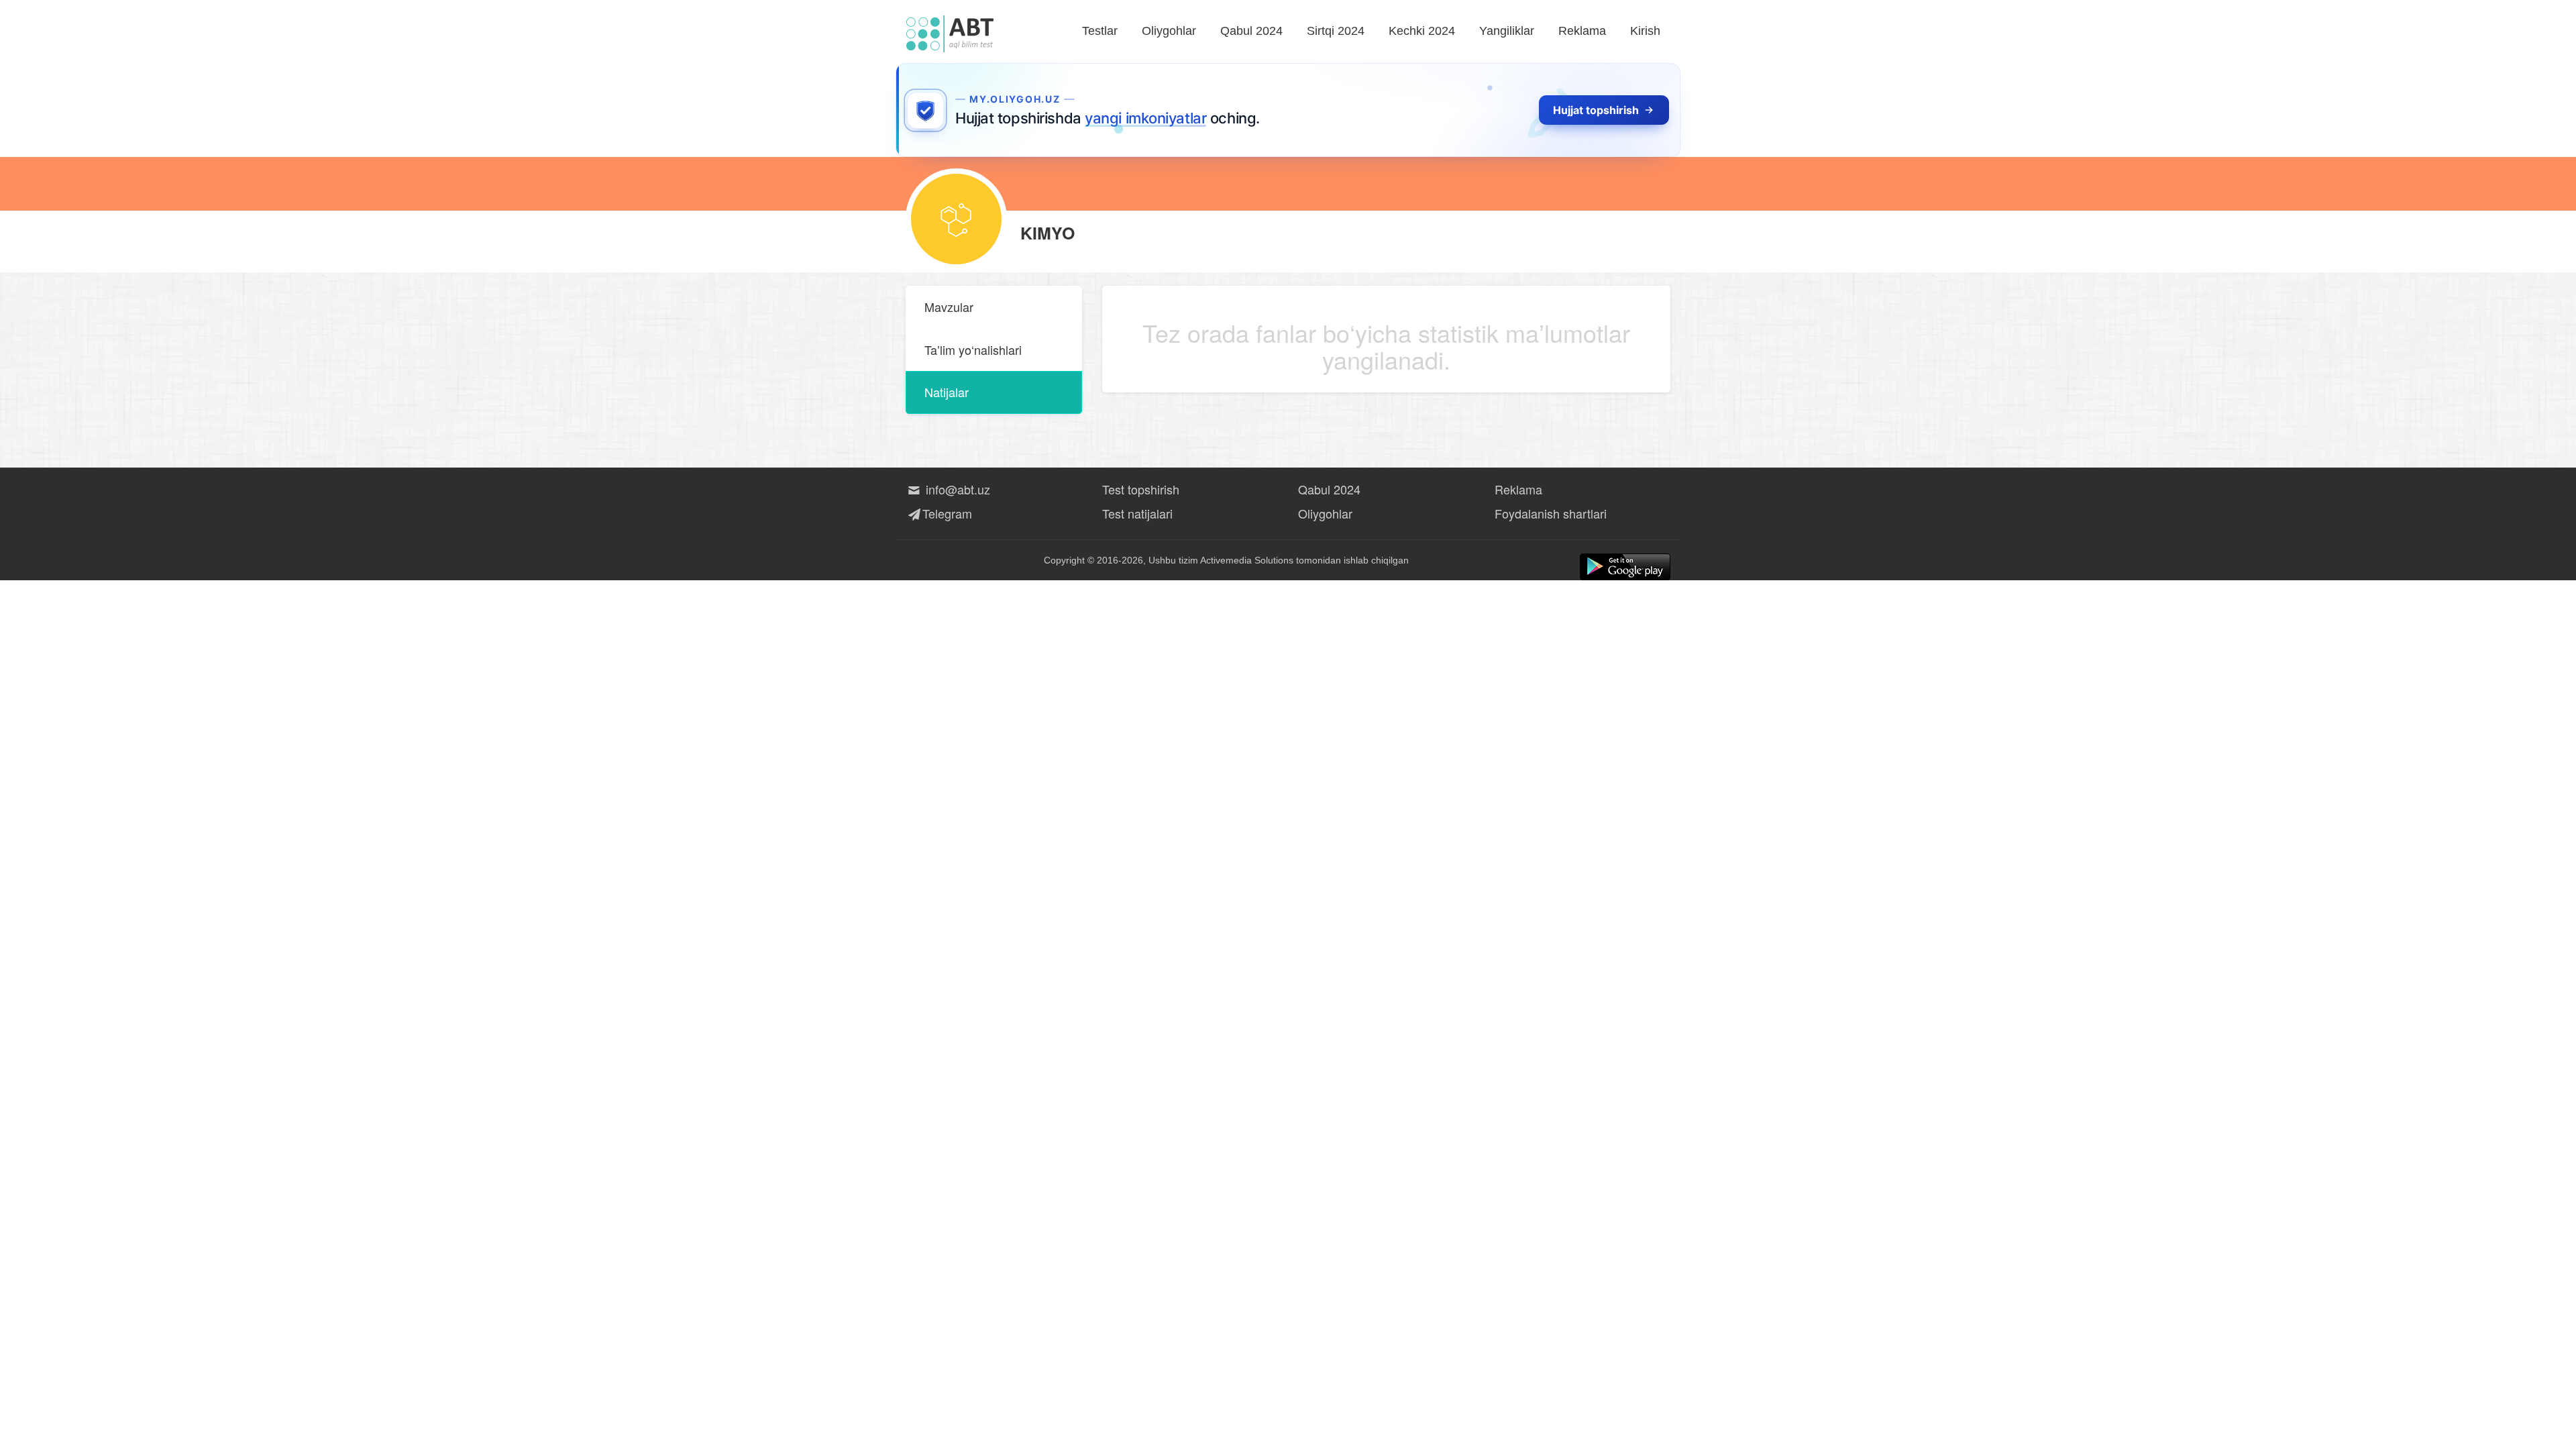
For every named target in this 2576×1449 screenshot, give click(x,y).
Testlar (1100, 31)
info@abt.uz (956, 489)
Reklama (1582, 31)
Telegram (947, 513)
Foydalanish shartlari (1551, 513)
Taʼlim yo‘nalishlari (973, 350)
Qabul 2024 (1251, 31)
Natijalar (947, 392)
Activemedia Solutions (1247, 560)
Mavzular (949, 307)
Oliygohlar (1169, 31)
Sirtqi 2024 (1336, 31)
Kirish (1645, 31)
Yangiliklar (1507, 31)
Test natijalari (1137, 513)
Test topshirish (1141, 489)
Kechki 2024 (1422, 31)
